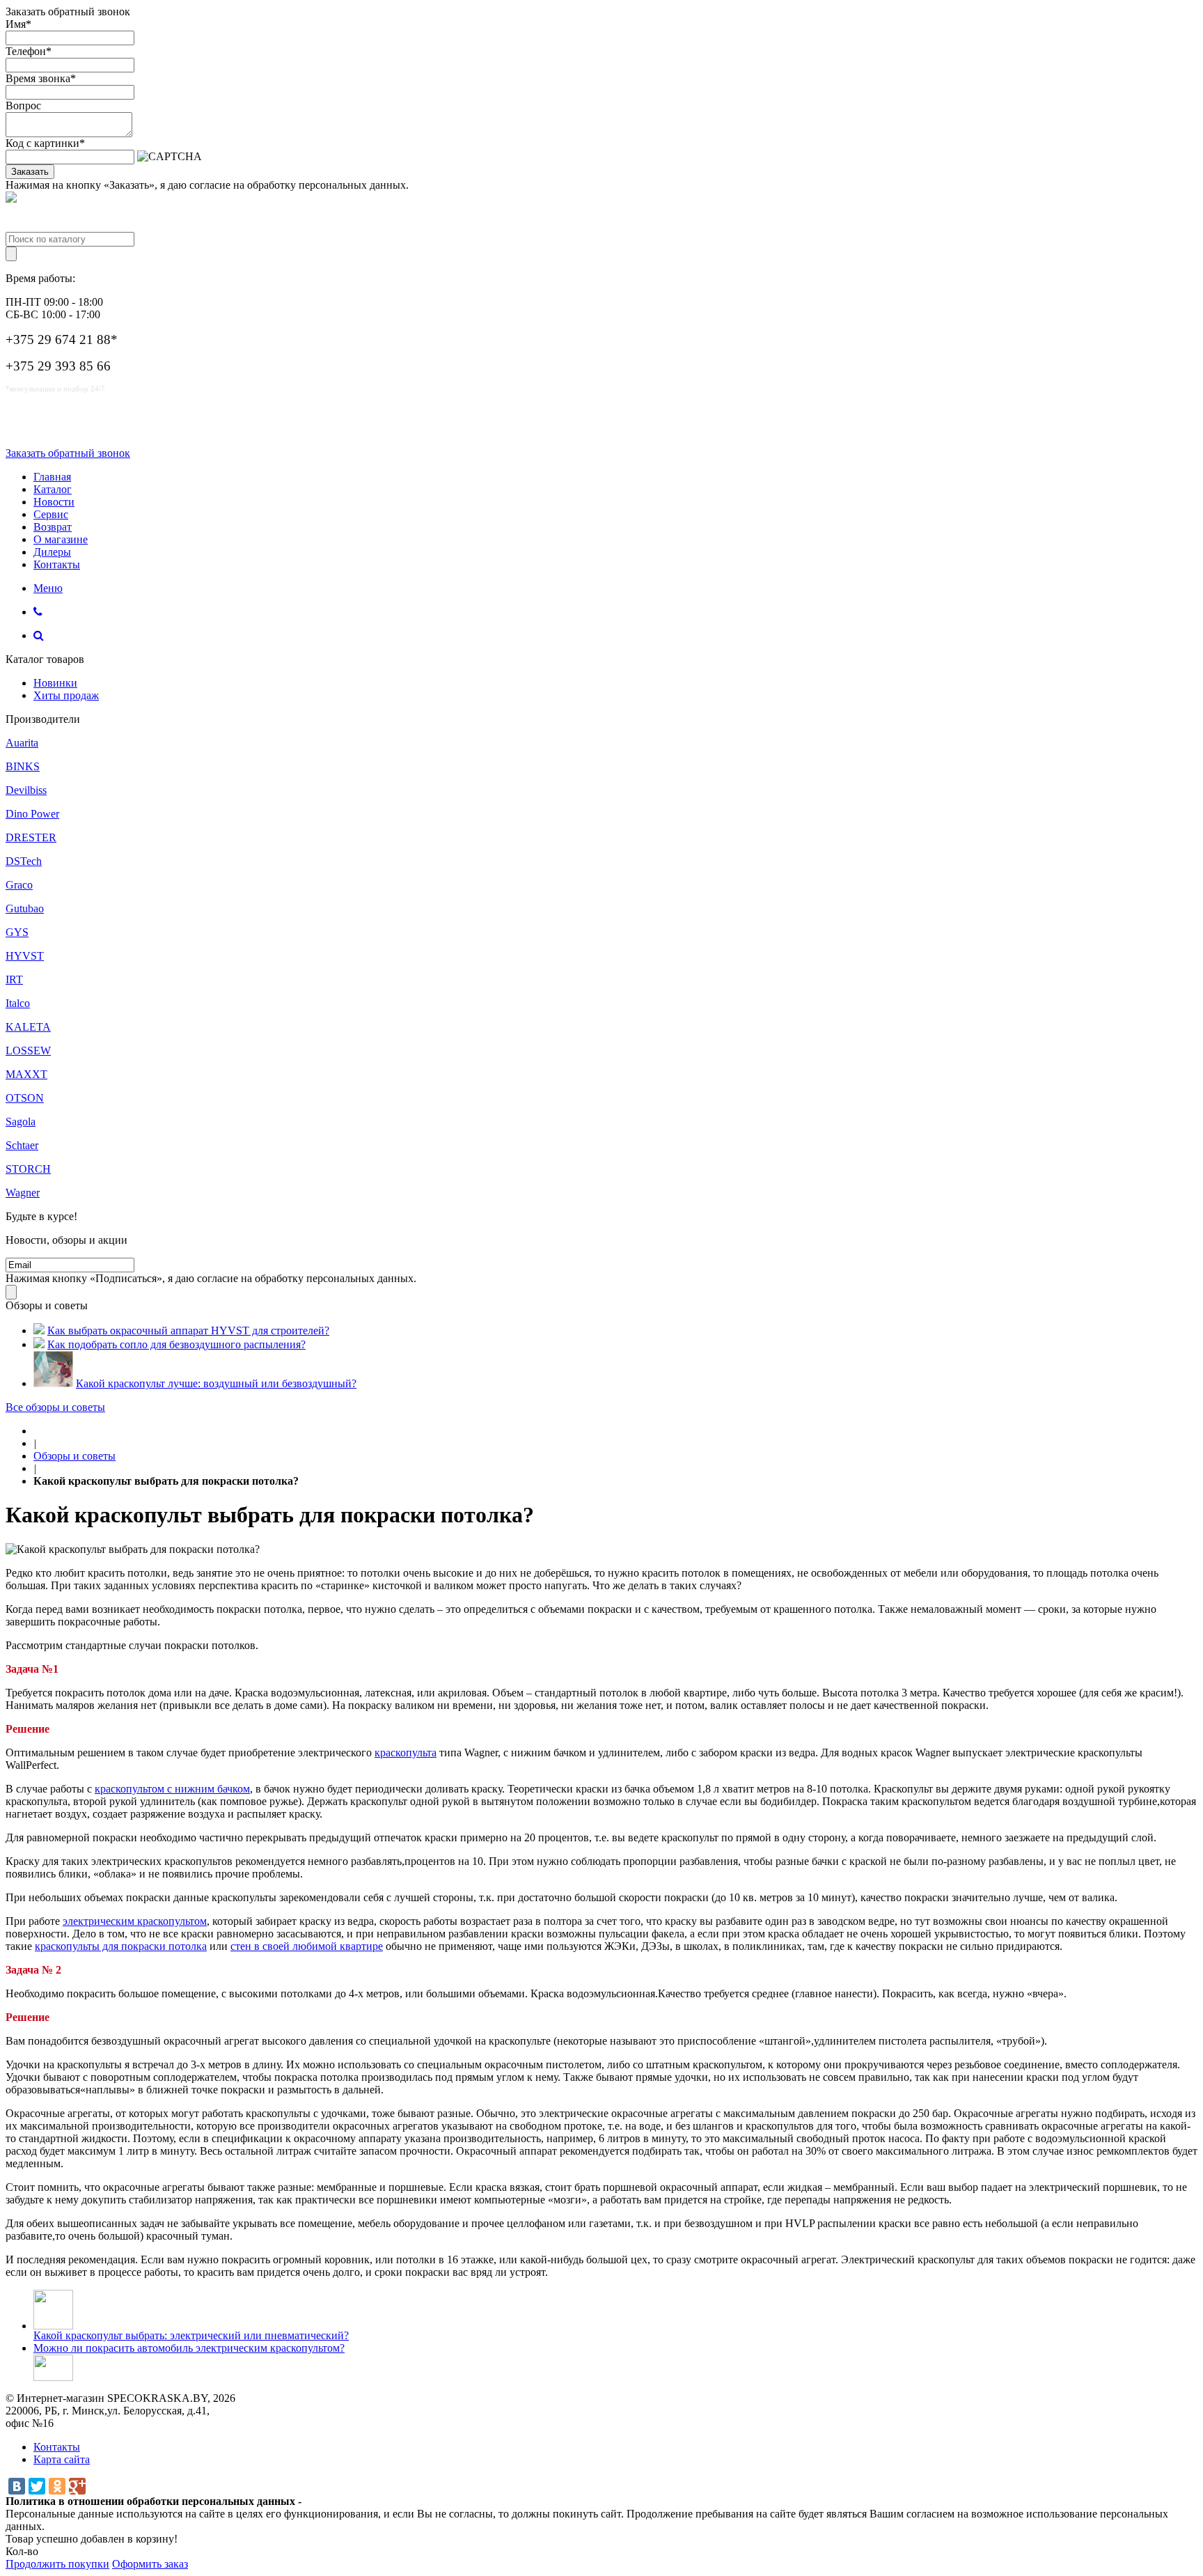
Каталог (53, 489)
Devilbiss (26, 790)
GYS (17, 932)
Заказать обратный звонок (68, 453)
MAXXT (26, 1074)
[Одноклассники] (57, 2486)
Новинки (55, 683)
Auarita (22, 743)
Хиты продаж (66, 695)
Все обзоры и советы (55, 1407)
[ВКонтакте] (17, 2486)
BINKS (23, 766)
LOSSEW (28, 1051)
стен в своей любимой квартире (307, 1946)
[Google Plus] (77, 2486)
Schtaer (22, 1145)
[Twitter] (37, 2486)
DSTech (24, 861)
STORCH (28, 1169)
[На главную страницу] (38, 1431)
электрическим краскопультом (135, 1921)
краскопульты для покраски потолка (121, 1946)
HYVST (25, 956)
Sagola (21, 1122)
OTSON (25, 1098)
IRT (14, 979)
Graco (19, 885)
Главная (52, 477)
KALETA (28, 1027)
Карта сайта (62, 2459)
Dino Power (32, 814)
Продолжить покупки (57, 2564)
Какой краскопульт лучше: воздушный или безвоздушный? (216, 1383)
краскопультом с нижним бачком (172, 1789)
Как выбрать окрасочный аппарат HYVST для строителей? (188, 1330)
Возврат (53, 527)
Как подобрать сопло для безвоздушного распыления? (176, 1344)
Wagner (23, 1193)
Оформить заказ (150, 2564)
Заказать (30, 172)
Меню (48, 588)
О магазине (61, 539)
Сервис (51, 514)
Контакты (57, 564)
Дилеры (52, 552)
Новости (54, 502)
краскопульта (406, 1753)
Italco (18, 1003)
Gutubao (25, 908)
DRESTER (31, 837)
